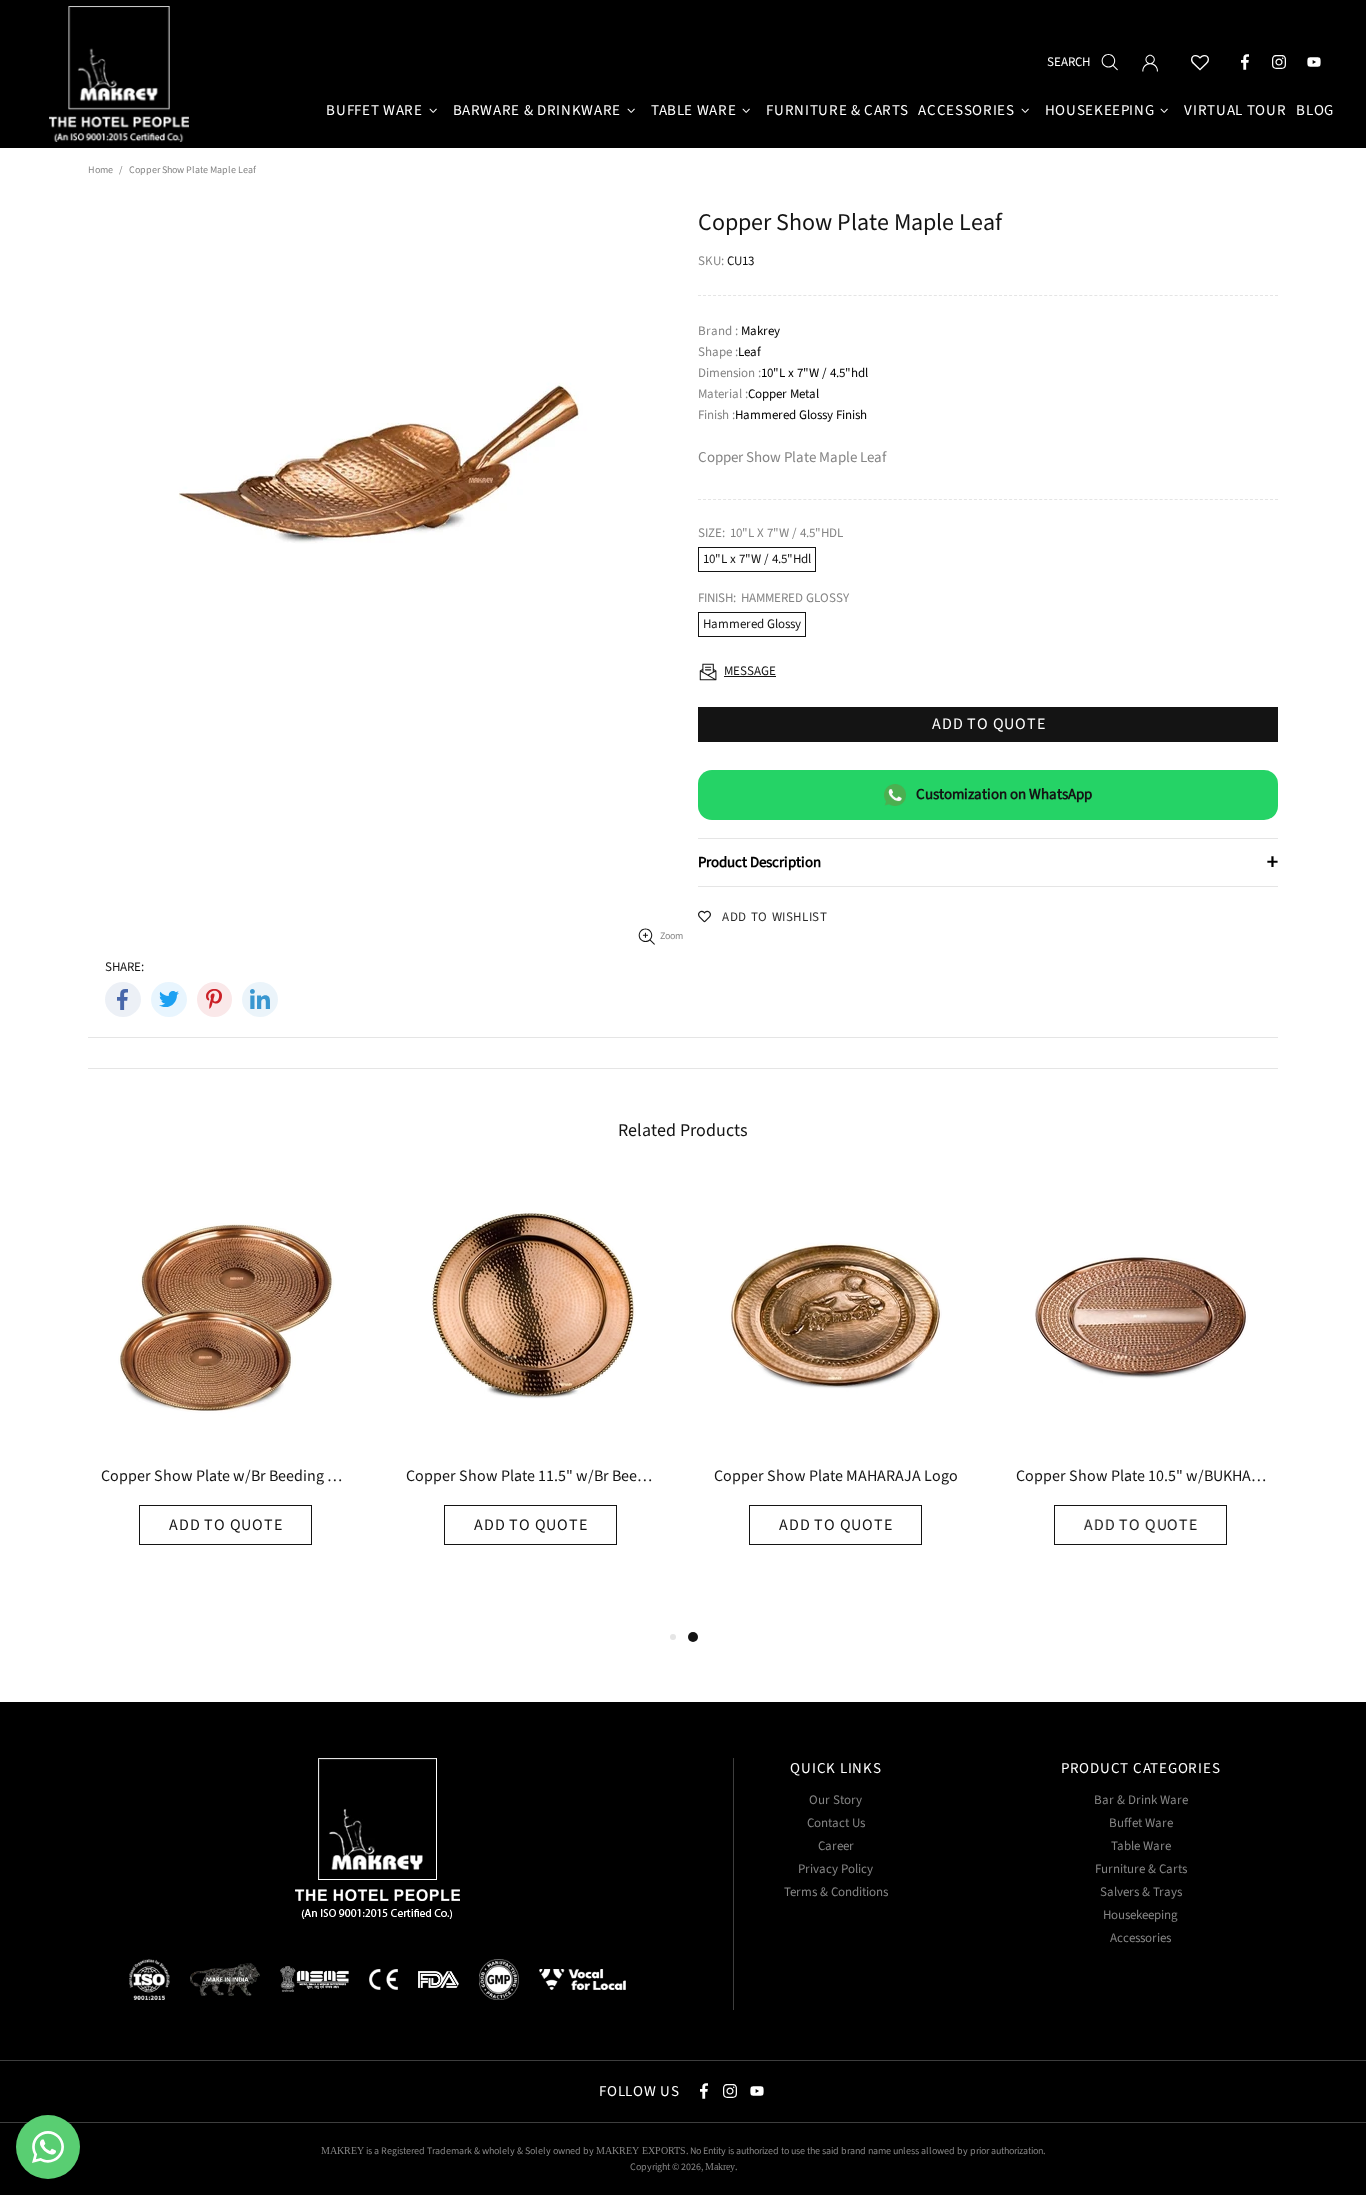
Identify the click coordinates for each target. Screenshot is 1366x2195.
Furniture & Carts (1141, 1869)
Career (836, 1846)
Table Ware (1141, 1846)
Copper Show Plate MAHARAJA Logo (836, 1477)
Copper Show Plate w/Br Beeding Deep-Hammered (226, 1477)
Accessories (1140, 1938)
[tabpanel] (835, 1401)
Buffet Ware (1141, 1823)
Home (100, 170)
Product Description (988, 862)
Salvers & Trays (1141, 1892)
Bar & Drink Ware (1141, 1800)
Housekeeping (1140, 1915)
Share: (124, 967)
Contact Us (836, 1823)
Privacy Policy (835, 1869)
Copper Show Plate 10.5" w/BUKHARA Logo (1141, 1477)
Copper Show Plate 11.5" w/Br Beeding (531, 1477)
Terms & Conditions (836, 1892)
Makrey (122, 77)
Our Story (835, 1800)
